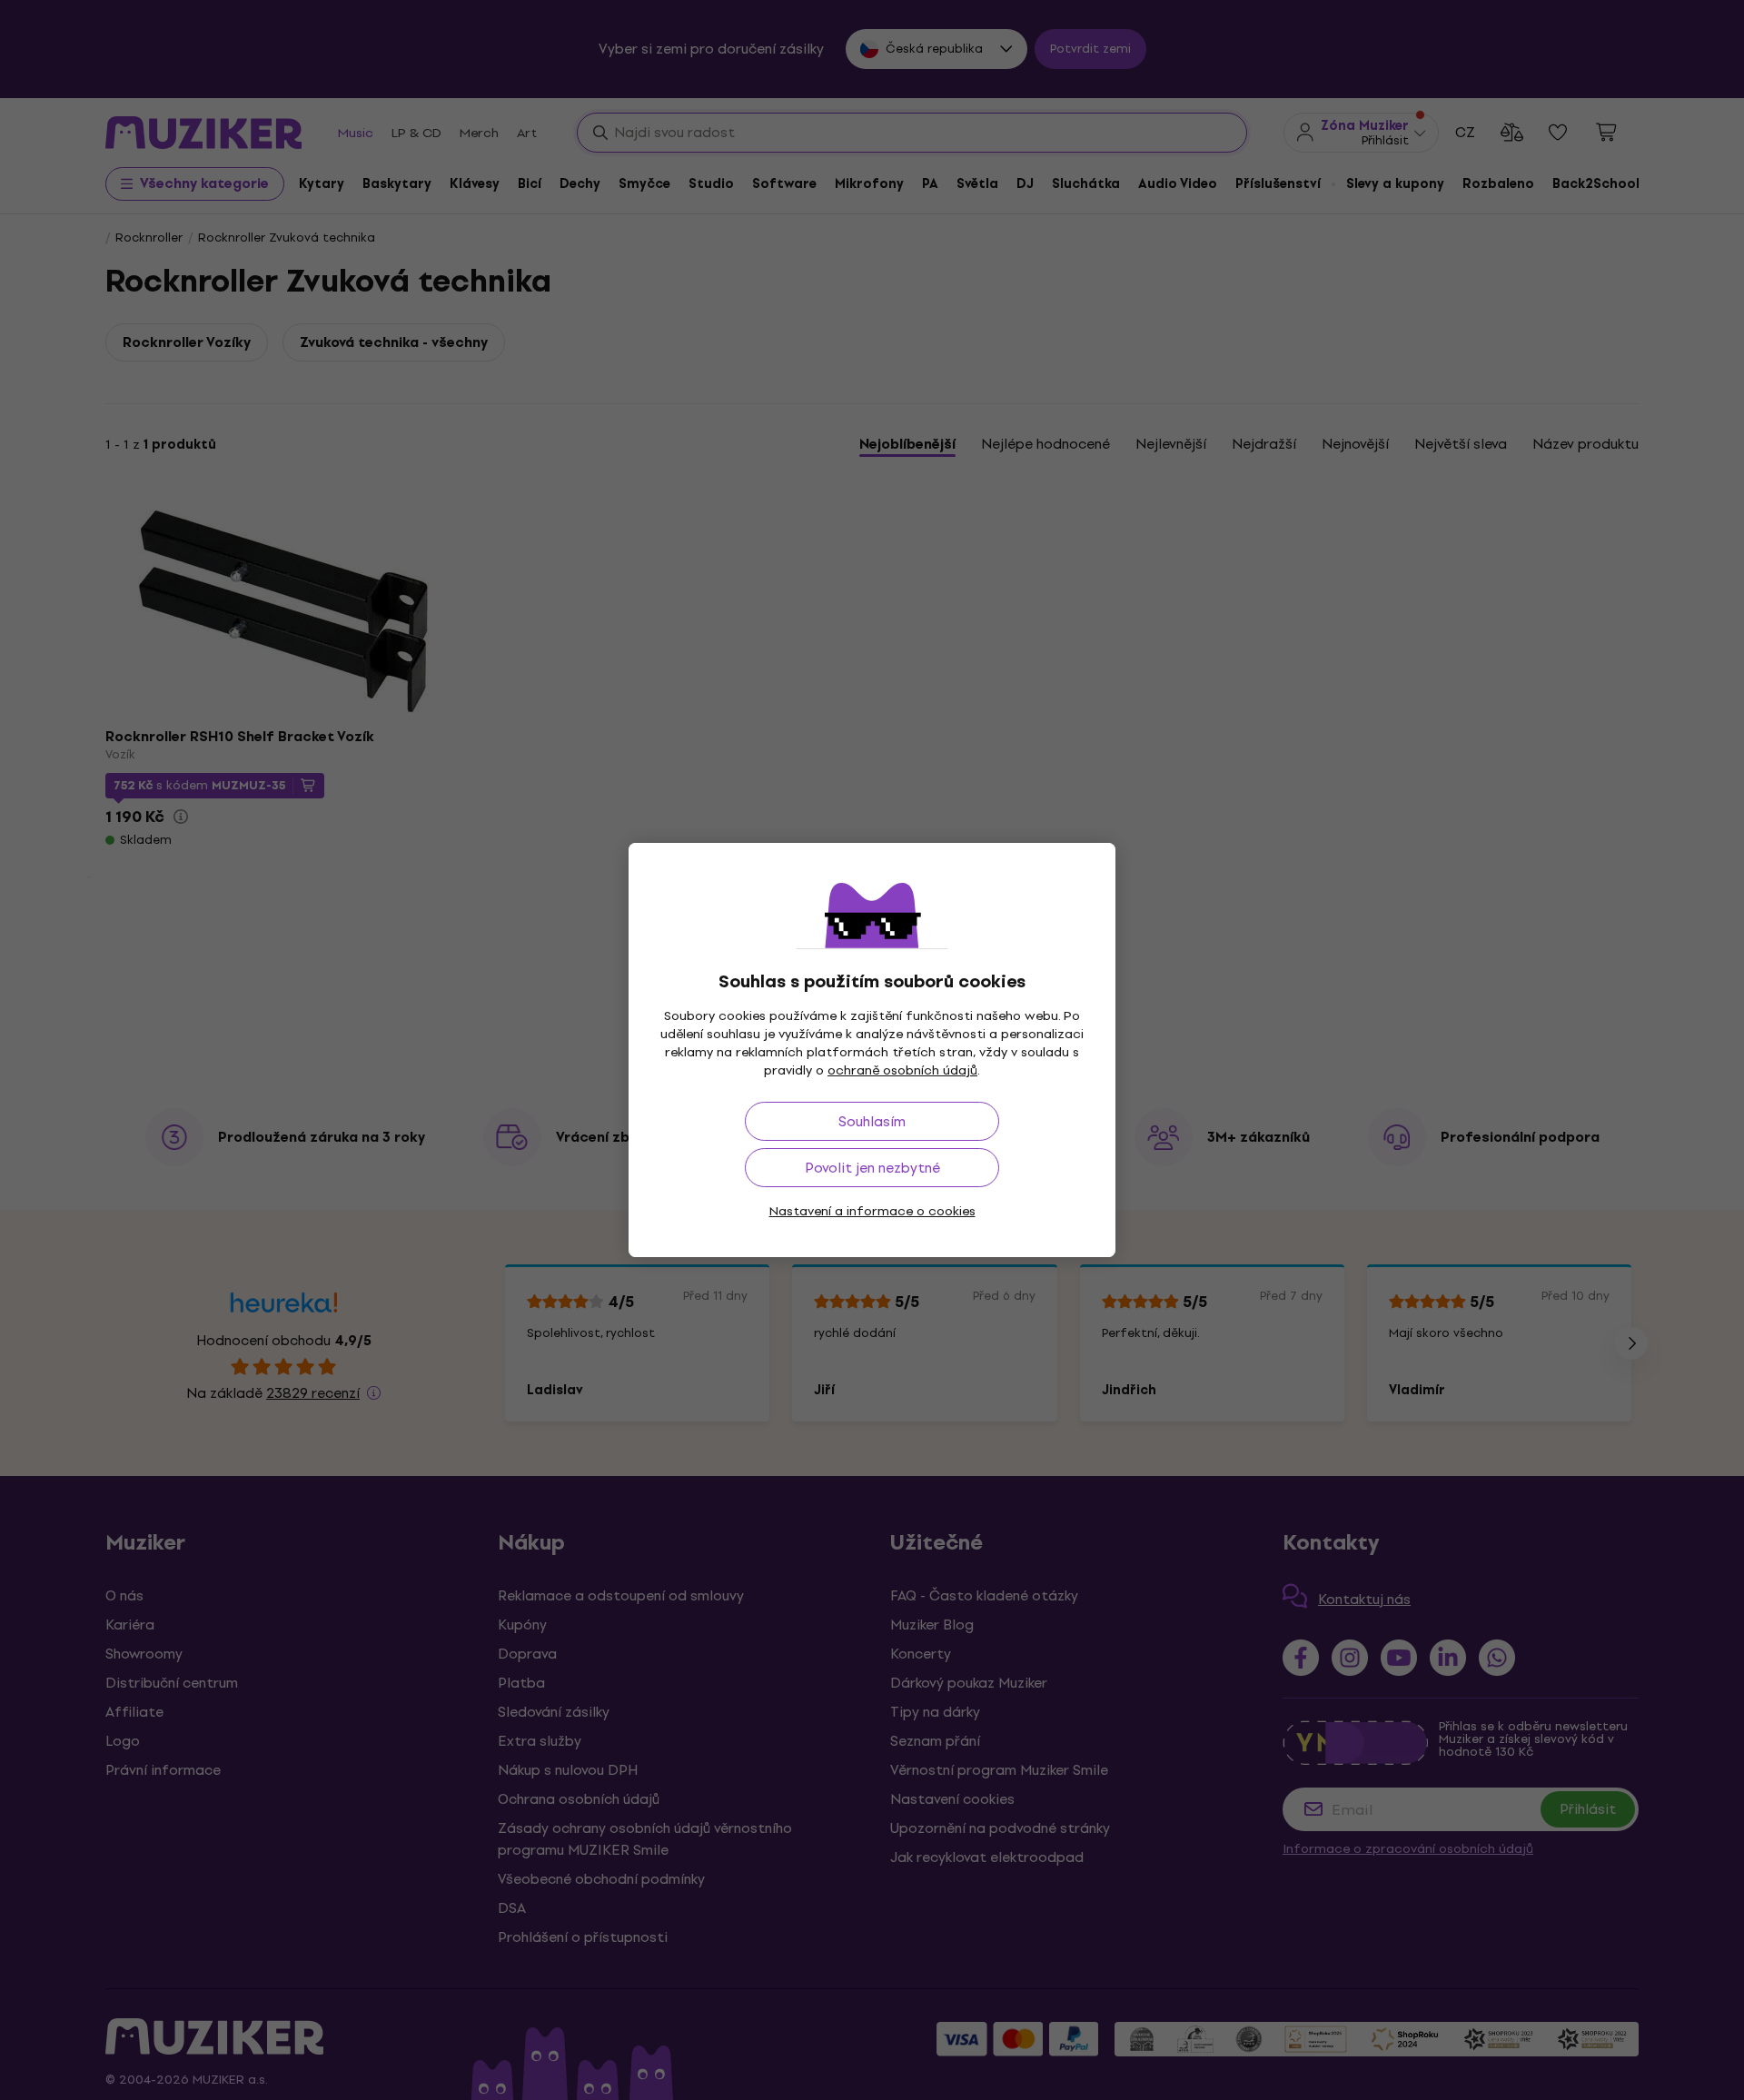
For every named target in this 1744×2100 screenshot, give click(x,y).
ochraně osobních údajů (902, 1070)
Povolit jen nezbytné (872, 1168)
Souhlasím (872, 1121)
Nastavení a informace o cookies (872, 1211)
